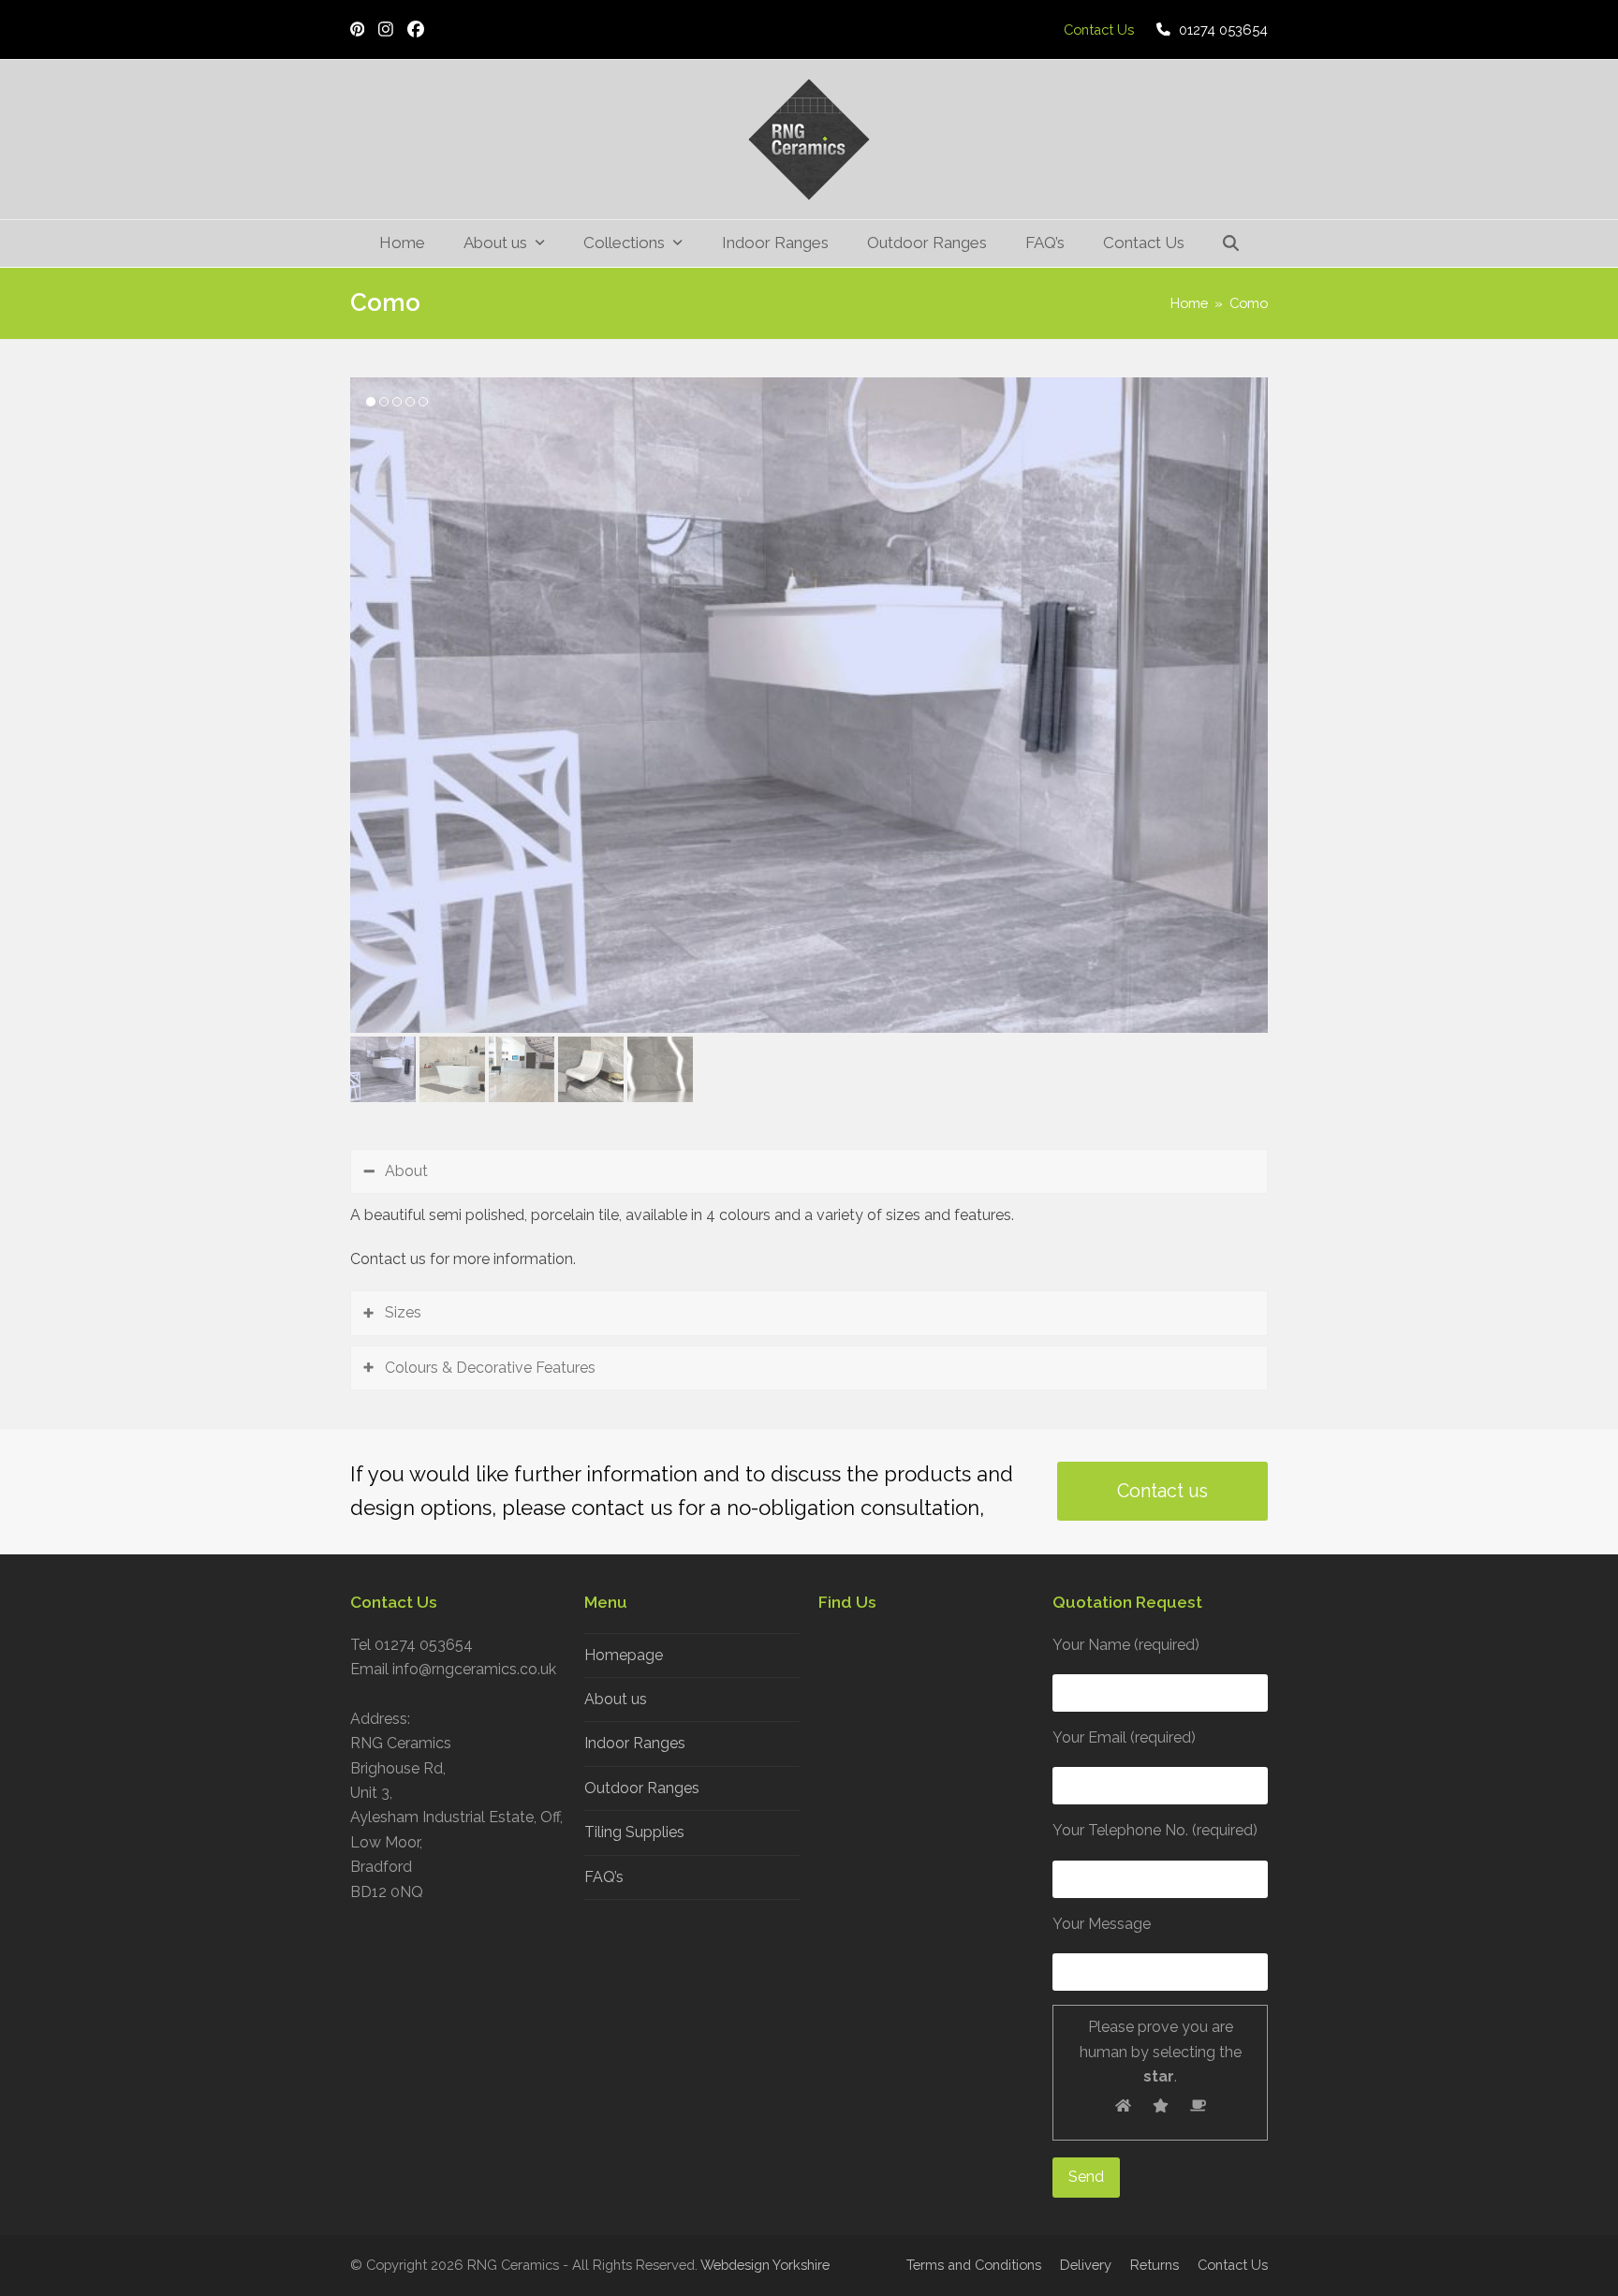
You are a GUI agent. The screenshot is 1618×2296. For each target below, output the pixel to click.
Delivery (1086, 2265)
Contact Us (1233, 2265)
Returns (1155, 2265)
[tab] (809, 1171)
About (406, 1171)
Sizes (403, 1312)
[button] (1231, 243)
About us (616, 1699)
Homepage (624, 1655)
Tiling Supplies (634, 1832)
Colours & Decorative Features (490, 1368)
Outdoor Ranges (642, 1788)
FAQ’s (604, 1877)
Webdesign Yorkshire (765, 2265)
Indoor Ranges (635, 1743)
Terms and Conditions (974, 2265)
